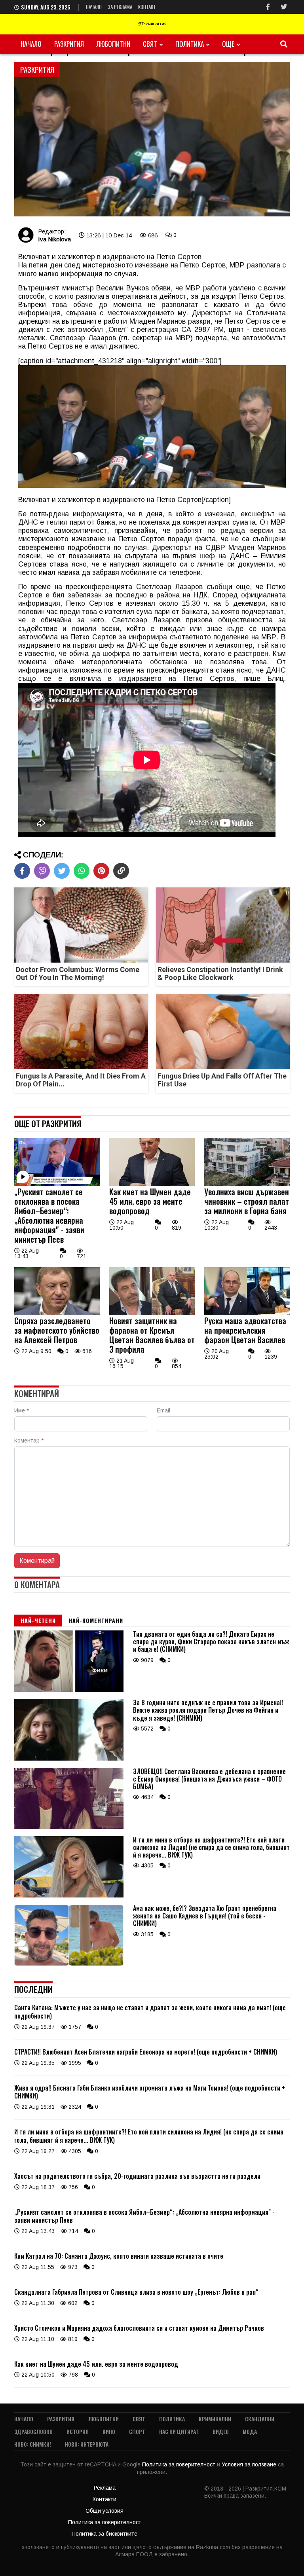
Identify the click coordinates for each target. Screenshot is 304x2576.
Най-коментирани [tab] (96, 1620)
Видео (221, 2431)
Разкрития (69, 44)
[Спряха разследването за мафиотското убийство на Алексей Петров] (57, 1313)
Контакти (104, 2499)
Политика (190, 44)
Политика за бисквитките (104, 2534)
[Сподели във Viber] (42, 871)
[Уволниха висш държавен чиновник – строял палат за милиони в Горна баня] (247, 1184)
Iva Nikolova (54, 239)
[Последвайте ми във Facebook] (268, 7)
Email (163, 1410)
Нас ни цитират (179, 2431)
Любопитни (113, 44)
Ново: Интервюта (87, 2444)
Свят (150, 44)
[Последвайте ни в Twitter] (284, 7)
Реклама (105, 2488)
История (78, 2431)
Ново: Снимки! (33, 2444)
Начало (94, 7)
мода (250, 2431)
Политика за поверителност (180, 2464)
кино (109, 2431)
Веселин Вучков (123, 288)
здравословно (33, 2431)
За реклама (120, 7)
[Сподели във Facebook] (22, 871)
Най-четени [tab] (38, 1620)
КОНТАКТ (147, 7)
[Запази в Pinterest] (101, 871)
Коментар (29, 1441)
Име (22, 1410)
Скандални (260, 2419)
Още (228, 44)
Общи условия (104, 2511)
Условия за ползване (250, 2464)
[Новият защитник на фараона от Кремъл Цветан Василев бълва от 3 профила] (152, 1313)
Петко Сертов (203, 265)
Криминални (215, 2419)
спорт (137, 2431)
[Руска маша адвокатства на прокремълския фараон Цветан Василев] (247, 1313)
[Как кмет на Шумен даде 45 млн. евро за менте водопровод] (152, 1184)
